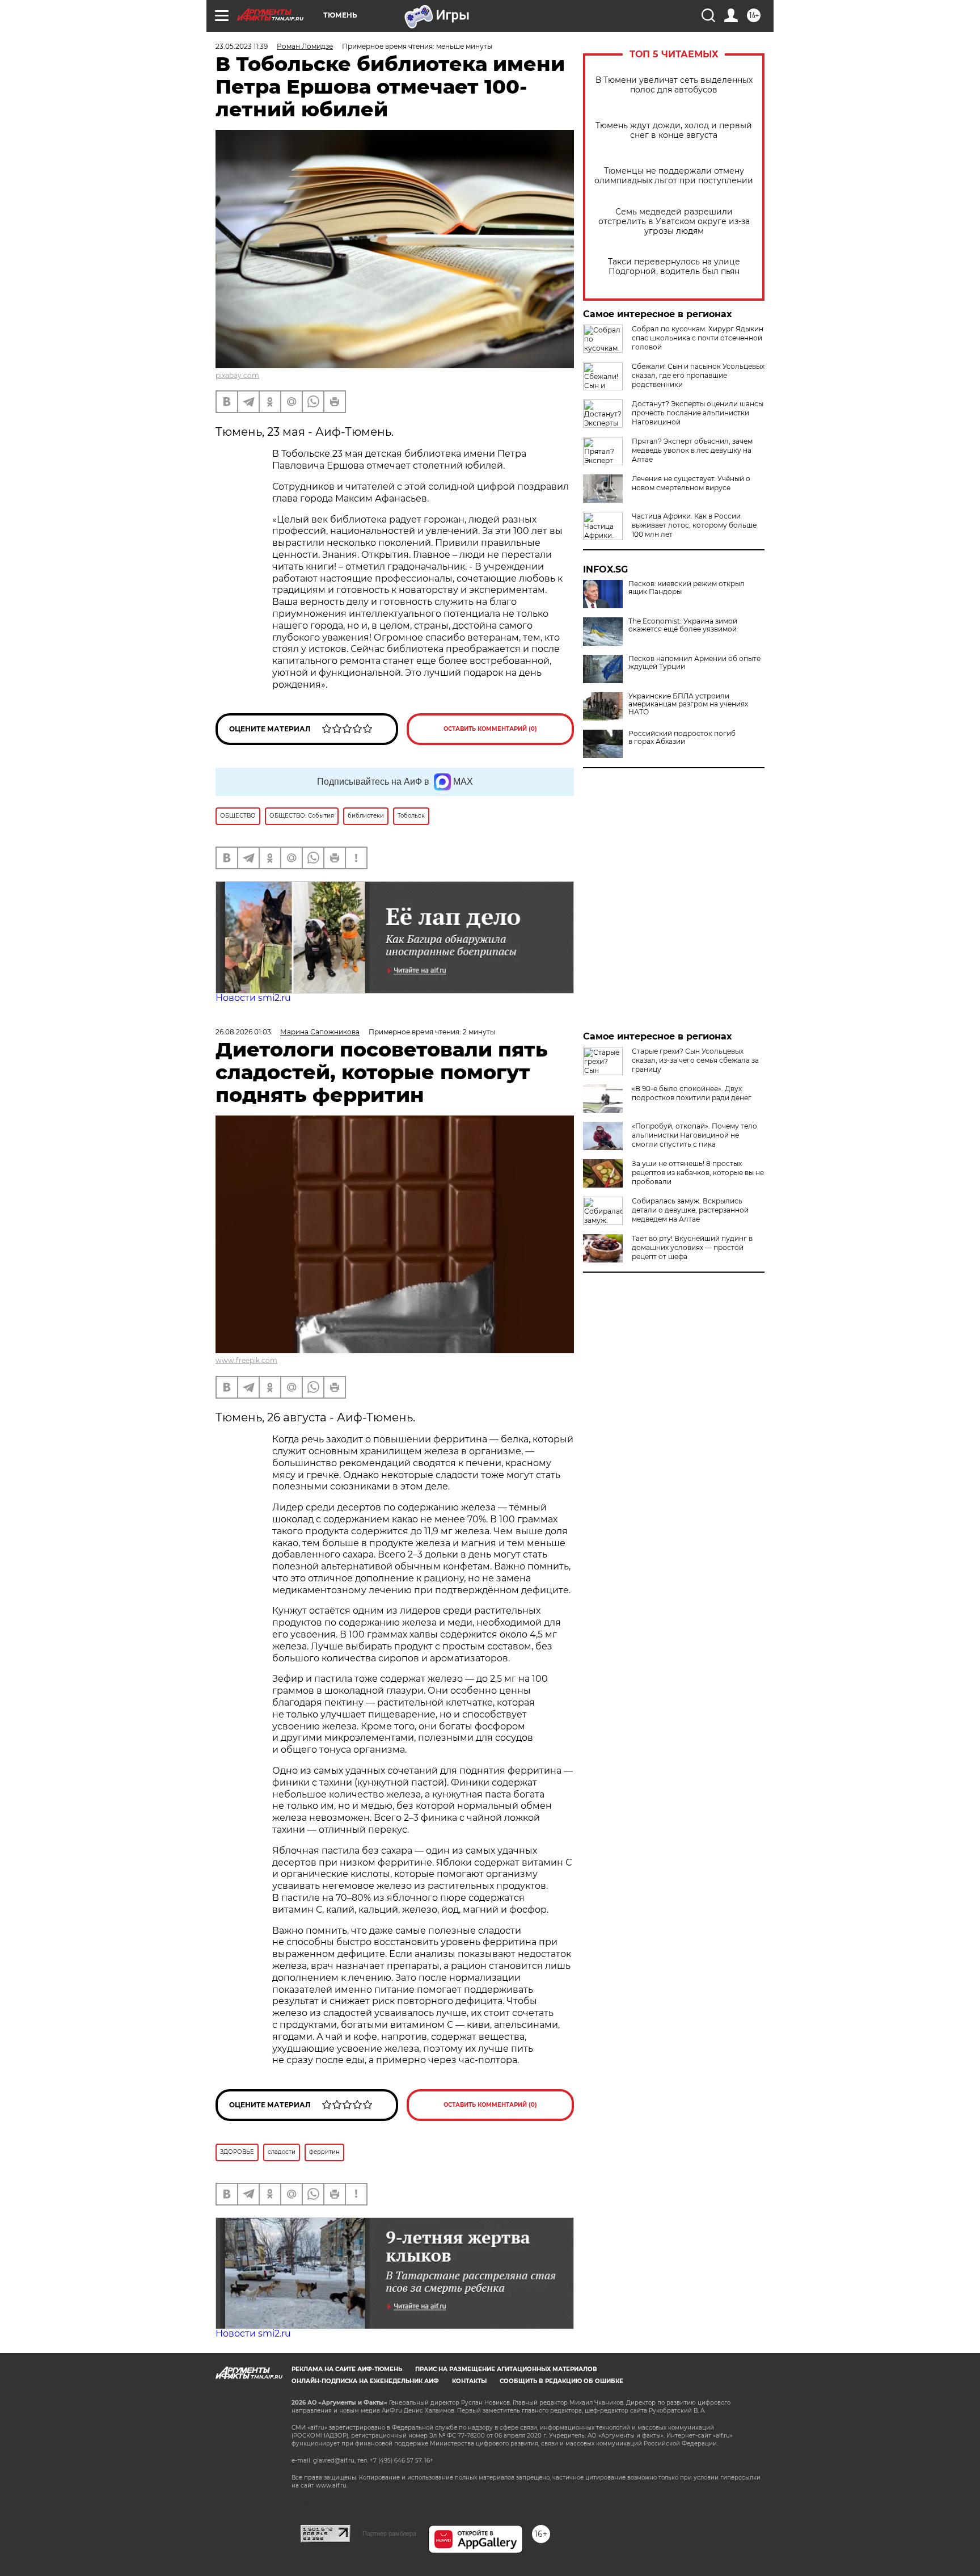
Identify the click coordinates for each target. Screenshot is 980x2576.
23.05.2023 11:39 (242, 46)
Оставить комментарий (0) (490, 729)
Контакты (469, 2381)
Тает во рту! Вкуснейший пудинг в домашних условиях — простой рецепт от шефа (692, 1247)
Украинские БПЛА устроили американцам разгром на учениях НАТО (688, 704)
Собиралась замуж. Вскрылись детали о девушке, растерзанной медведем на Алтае (690, 1210)
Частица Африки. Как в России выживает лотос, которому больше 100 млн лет (694, 525)
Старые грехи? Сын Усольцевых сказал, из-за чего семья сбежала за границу (695, 1060)
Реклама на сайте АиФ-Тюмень (347, 2369)
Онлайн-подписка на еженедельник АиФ (365, 2381)
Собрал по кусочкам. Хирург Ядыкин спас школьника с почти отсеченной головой (698, 338)
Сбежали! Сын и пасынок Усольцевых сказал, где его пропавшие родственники (698, 375)
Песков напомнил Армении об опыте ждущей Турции (694, 663)
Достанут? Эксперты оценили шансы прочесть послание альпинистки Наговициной (698, 413)
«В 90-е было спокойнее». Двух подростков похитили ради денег (692, 1093)
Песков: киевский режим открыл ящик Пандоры (687, 588)
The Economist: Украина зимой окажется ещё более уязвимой (683, 625)
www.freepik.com (246, 1360)
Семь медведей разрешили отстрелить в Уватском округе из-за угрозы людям (674, 222)
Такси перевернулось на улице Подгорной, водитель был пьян (674, 267)
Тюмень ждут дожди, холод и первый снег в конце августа (674, 131)
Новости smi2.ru (253, 998)
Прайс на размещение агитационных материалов (506, 2369)
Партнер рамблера (389, 2533)
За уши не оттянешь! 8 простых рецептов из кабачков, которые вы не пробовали (698, 1173)
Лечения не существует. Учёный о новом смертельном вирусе (691, 483)
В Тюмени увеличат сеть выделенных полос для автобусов (674, 85)
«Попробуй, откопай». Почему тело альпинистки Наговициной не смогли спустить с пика (694, 1135)
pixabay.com (237, 375)
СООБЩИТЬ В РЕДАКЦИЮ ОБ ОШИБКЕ (561, 2381)
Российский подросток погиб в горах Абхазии (682, 738)
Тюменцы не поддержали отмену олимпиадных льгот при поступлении (674, 176)
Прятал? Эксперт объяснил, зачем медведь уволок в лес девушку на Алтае (692, 450)
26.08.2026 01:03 (243, 1032)
